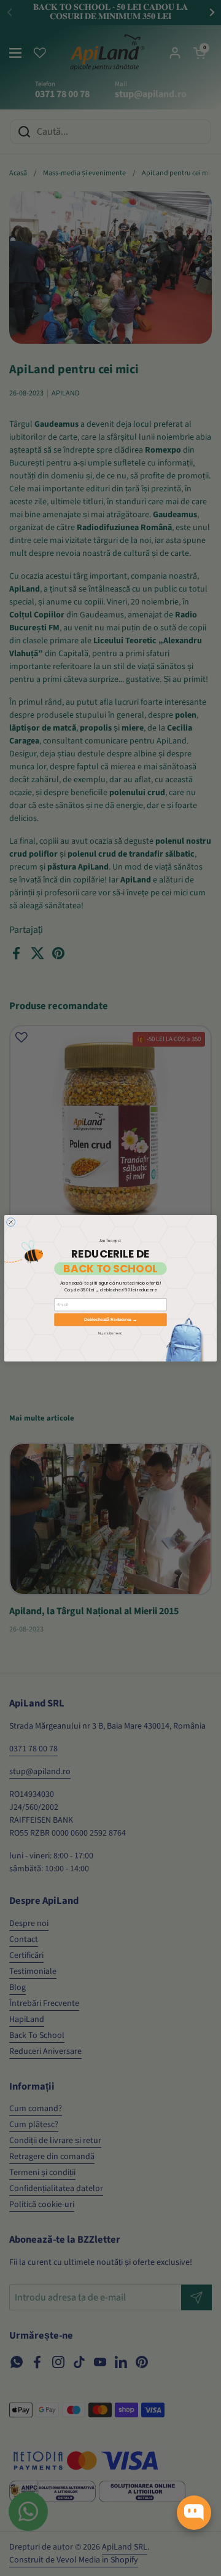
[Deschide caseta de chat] (194, 2513)
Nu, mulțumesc (110, 1333)
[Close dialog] (11, 1222)
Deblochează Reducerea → (110, 1319)
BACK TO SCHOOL (110, 1268)
